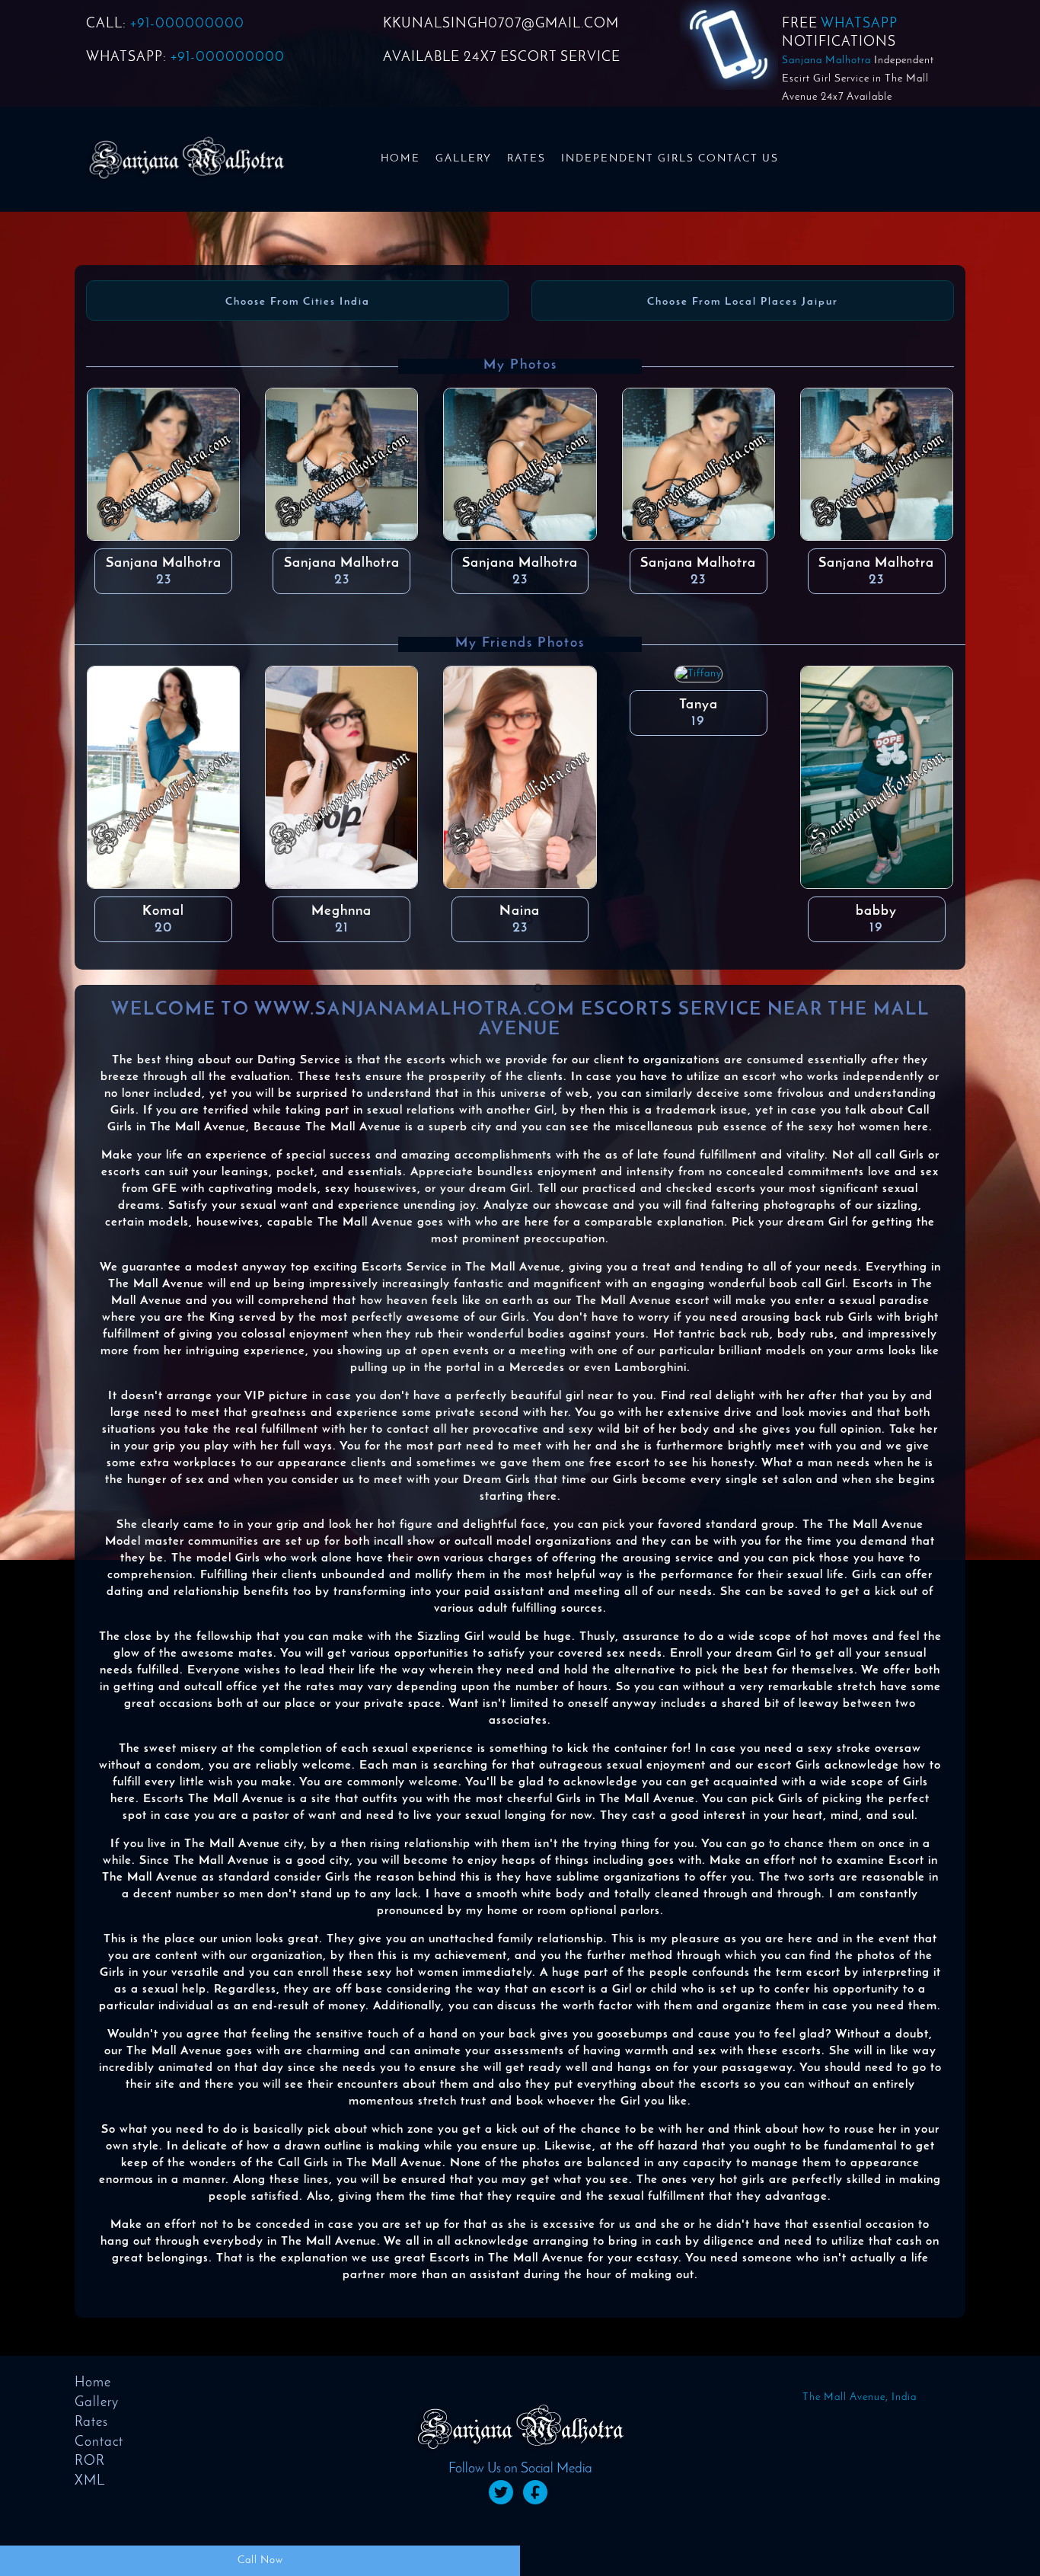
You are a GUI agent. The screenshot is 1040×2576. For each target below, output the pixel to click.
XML (90, 2482)
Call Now (260, 2560)
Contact (99, 2443)
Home (400, 159)
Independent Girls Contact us (670, 159)
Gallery (464, 159)
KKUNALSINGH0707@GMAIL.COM (501, 24)
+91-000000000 (187, 24)
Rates (526, 159)
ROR (90, 2462)
